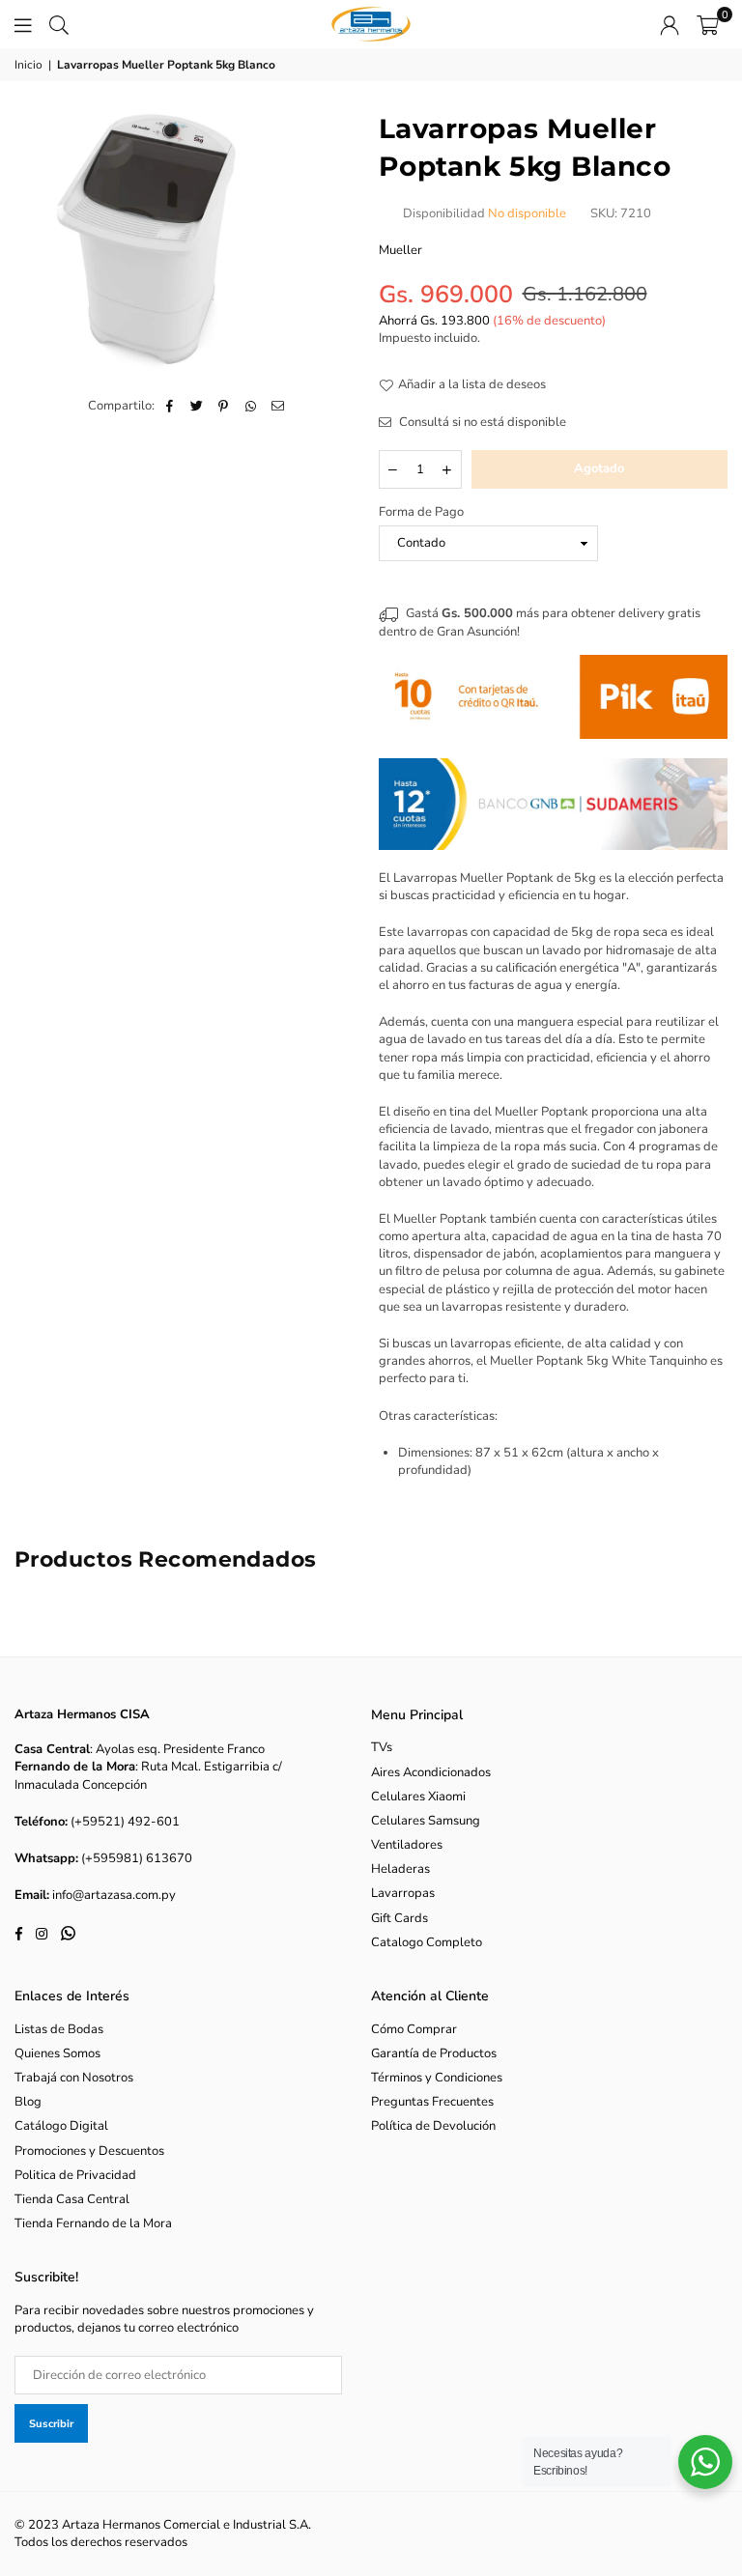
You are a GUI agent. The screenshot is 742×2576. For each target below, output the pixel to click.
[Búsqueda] (59, 24)
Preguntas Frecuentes (432, 2102)
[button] (708, 24)
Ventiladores (407, 1845)
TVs (382, 1747)
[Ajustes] (670, 24)
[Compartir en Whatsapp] (251, 406)
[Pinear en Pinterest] (224, 406)
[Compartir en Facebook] (170, 406)
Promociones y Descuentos (89, 2151)
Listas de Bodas (59, 2029)
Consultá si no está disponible (481, 422)
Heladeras (400, 1869)
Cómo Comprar (414, 2029)
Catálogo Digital (61, 2126)
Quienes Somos (57, 2053)
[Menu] (23, 24)
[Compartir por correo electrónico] (278, 406)
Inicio (29, 65)
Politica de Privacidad (75, 2175)
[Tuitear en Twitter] (197, 406)
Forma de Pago (421, 512)
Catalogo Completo (427, 1942)
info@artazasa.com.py (114, 1895)
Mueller (400, 250)
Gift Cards (400, 1918)
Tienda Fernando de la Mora (93, 2223)
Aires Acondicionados (431, 1772)
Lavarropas (403, 1893)
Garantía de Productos (434, 2053)
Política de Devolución (433, 2126)
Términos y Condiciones (437, 2078)
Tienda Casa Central (72, 2199)
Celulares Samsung (426, 1821)
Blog (28, 2102)
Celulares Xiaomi (418, 1797)
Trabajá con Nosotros (74, 2078)
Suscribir (51, 2424)
